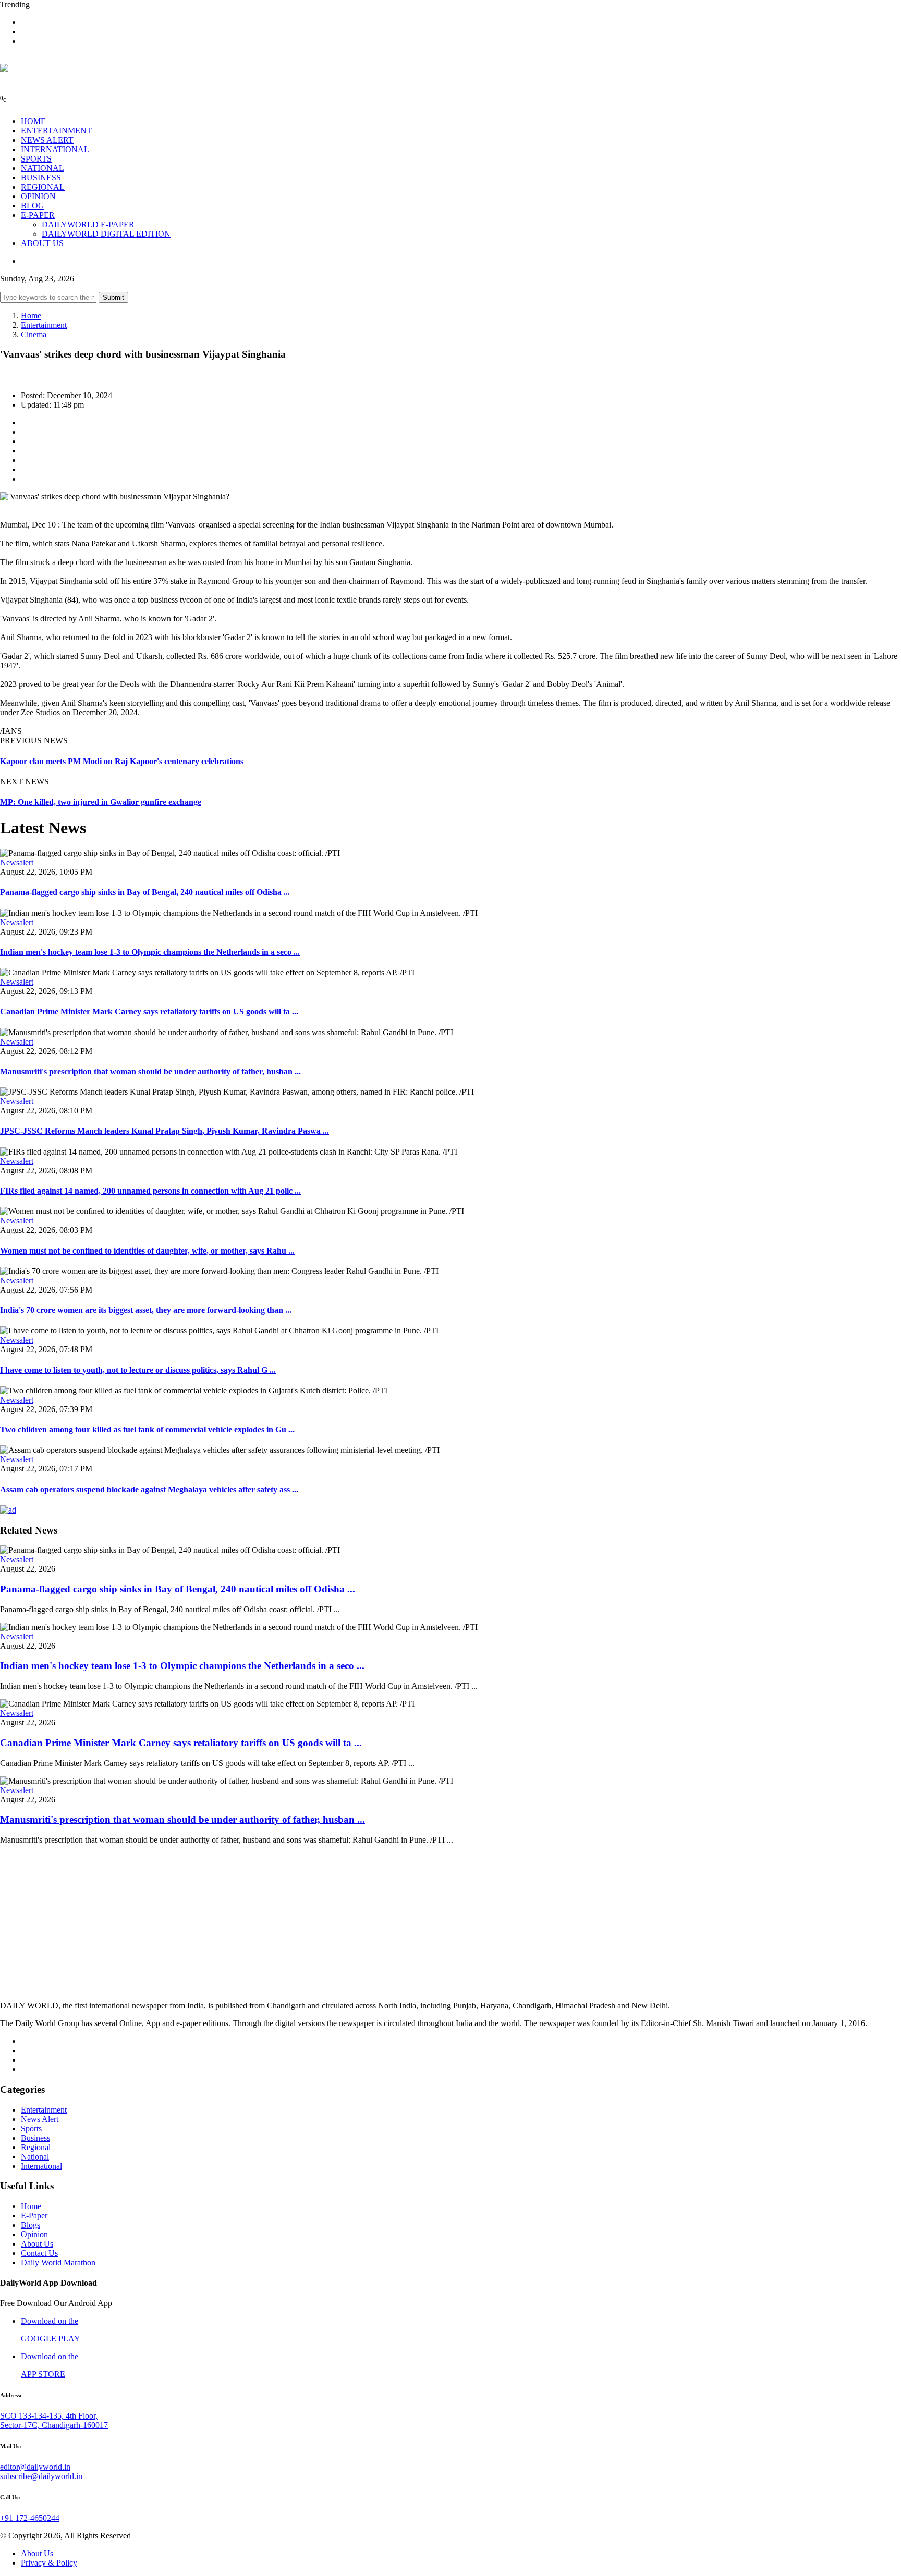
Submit (113, 297)
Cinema (34, 334)
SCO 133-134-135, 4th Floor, (49, 2416)
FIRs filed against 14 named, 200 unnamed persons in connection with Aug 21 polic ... (150, 1191)
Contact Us (39, 2253)
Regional (36, 2147)
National (35, 2157)
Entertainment (44, 325)
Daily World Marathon (58, 2262)
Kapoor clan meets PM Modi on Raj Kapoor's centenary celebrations (122, 761)
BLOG (33, 206)
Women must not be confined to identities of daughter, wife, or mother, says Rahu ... (147, 1251)
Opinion (34, 2234)
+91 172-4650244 (30, 2518)
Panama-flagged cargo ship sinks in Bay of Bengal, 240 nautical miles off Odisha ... (145, 892)
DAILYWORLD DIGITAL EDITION (106, 234)
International (41, 2166)
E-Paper (34, 2216)
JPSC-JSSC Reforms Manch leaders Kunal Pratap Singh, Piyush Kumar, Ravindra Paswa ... (165, 1131)
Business (35, 2138)
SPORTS (36, 159)
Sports (31, 2129)
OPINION (38, 196)
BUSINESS (41, 177)
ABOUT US (42, 243)
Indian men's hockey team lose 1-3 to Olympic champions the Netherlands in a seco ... (150, 952)
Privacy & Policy (49, 2563)
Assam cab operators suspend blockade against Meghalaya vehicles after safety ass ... (149, 1489)
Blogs (31, 2225)
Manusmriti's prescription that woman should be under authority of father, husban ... (150, 1071)
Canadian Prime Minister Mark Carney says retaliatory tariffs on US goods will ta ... (149, 1011)
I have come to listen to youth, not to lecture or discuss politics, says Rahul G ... (138, 1370)
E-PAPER (38, 215)
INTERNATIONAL (55, 149)
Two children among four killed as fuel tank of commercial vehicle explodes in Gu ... (147, 1430)
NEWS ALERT (47, 140)
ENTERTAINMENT (56, 131)
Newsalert (17, 862)
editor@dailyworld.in (35, 2467)
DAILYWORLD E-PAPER (88, 224)
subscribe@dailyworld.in (41, 2476)
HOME (33, 121)
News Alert (40, 2119)
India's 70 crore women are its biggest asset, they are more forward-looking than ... (146, 1310)
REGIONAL (43, 187)
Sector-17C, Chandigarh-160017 (54, 2425)
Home (31, 316)
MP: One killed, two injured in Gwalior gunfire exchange (101, 802)
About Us (37, 2244)
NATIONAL (42, 168)
